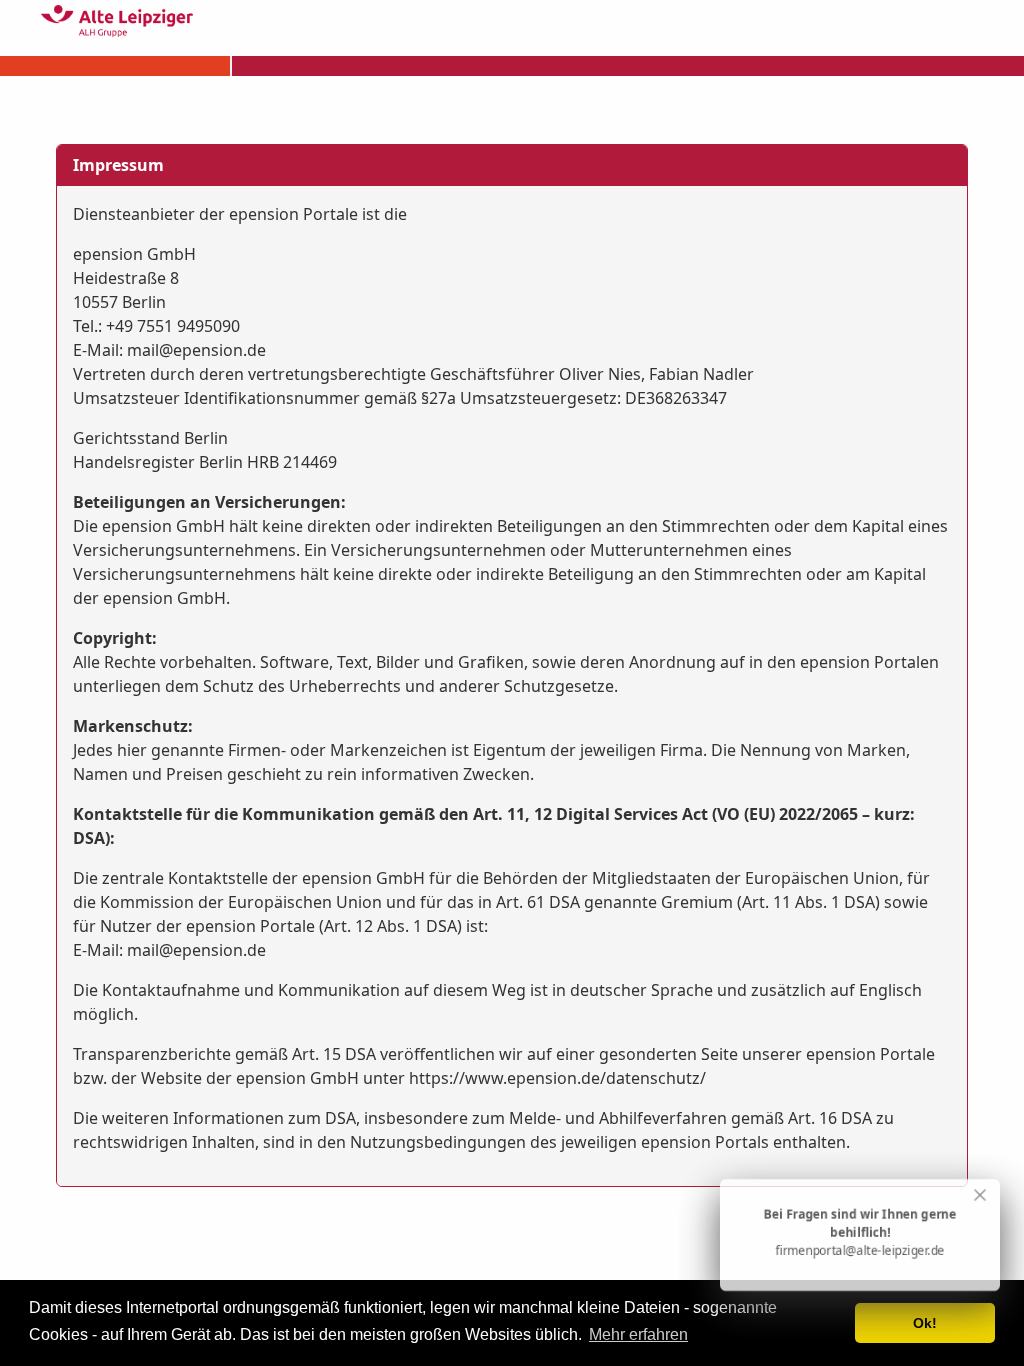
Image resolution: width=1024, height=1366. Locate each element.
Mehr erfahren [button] (638, 1334)
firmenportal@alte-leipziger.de (860, 1250)
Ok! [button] (925, 1323)
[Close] (980, 1195)
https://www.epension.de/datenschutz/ (557, 1078)
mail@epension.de (196, 350)
